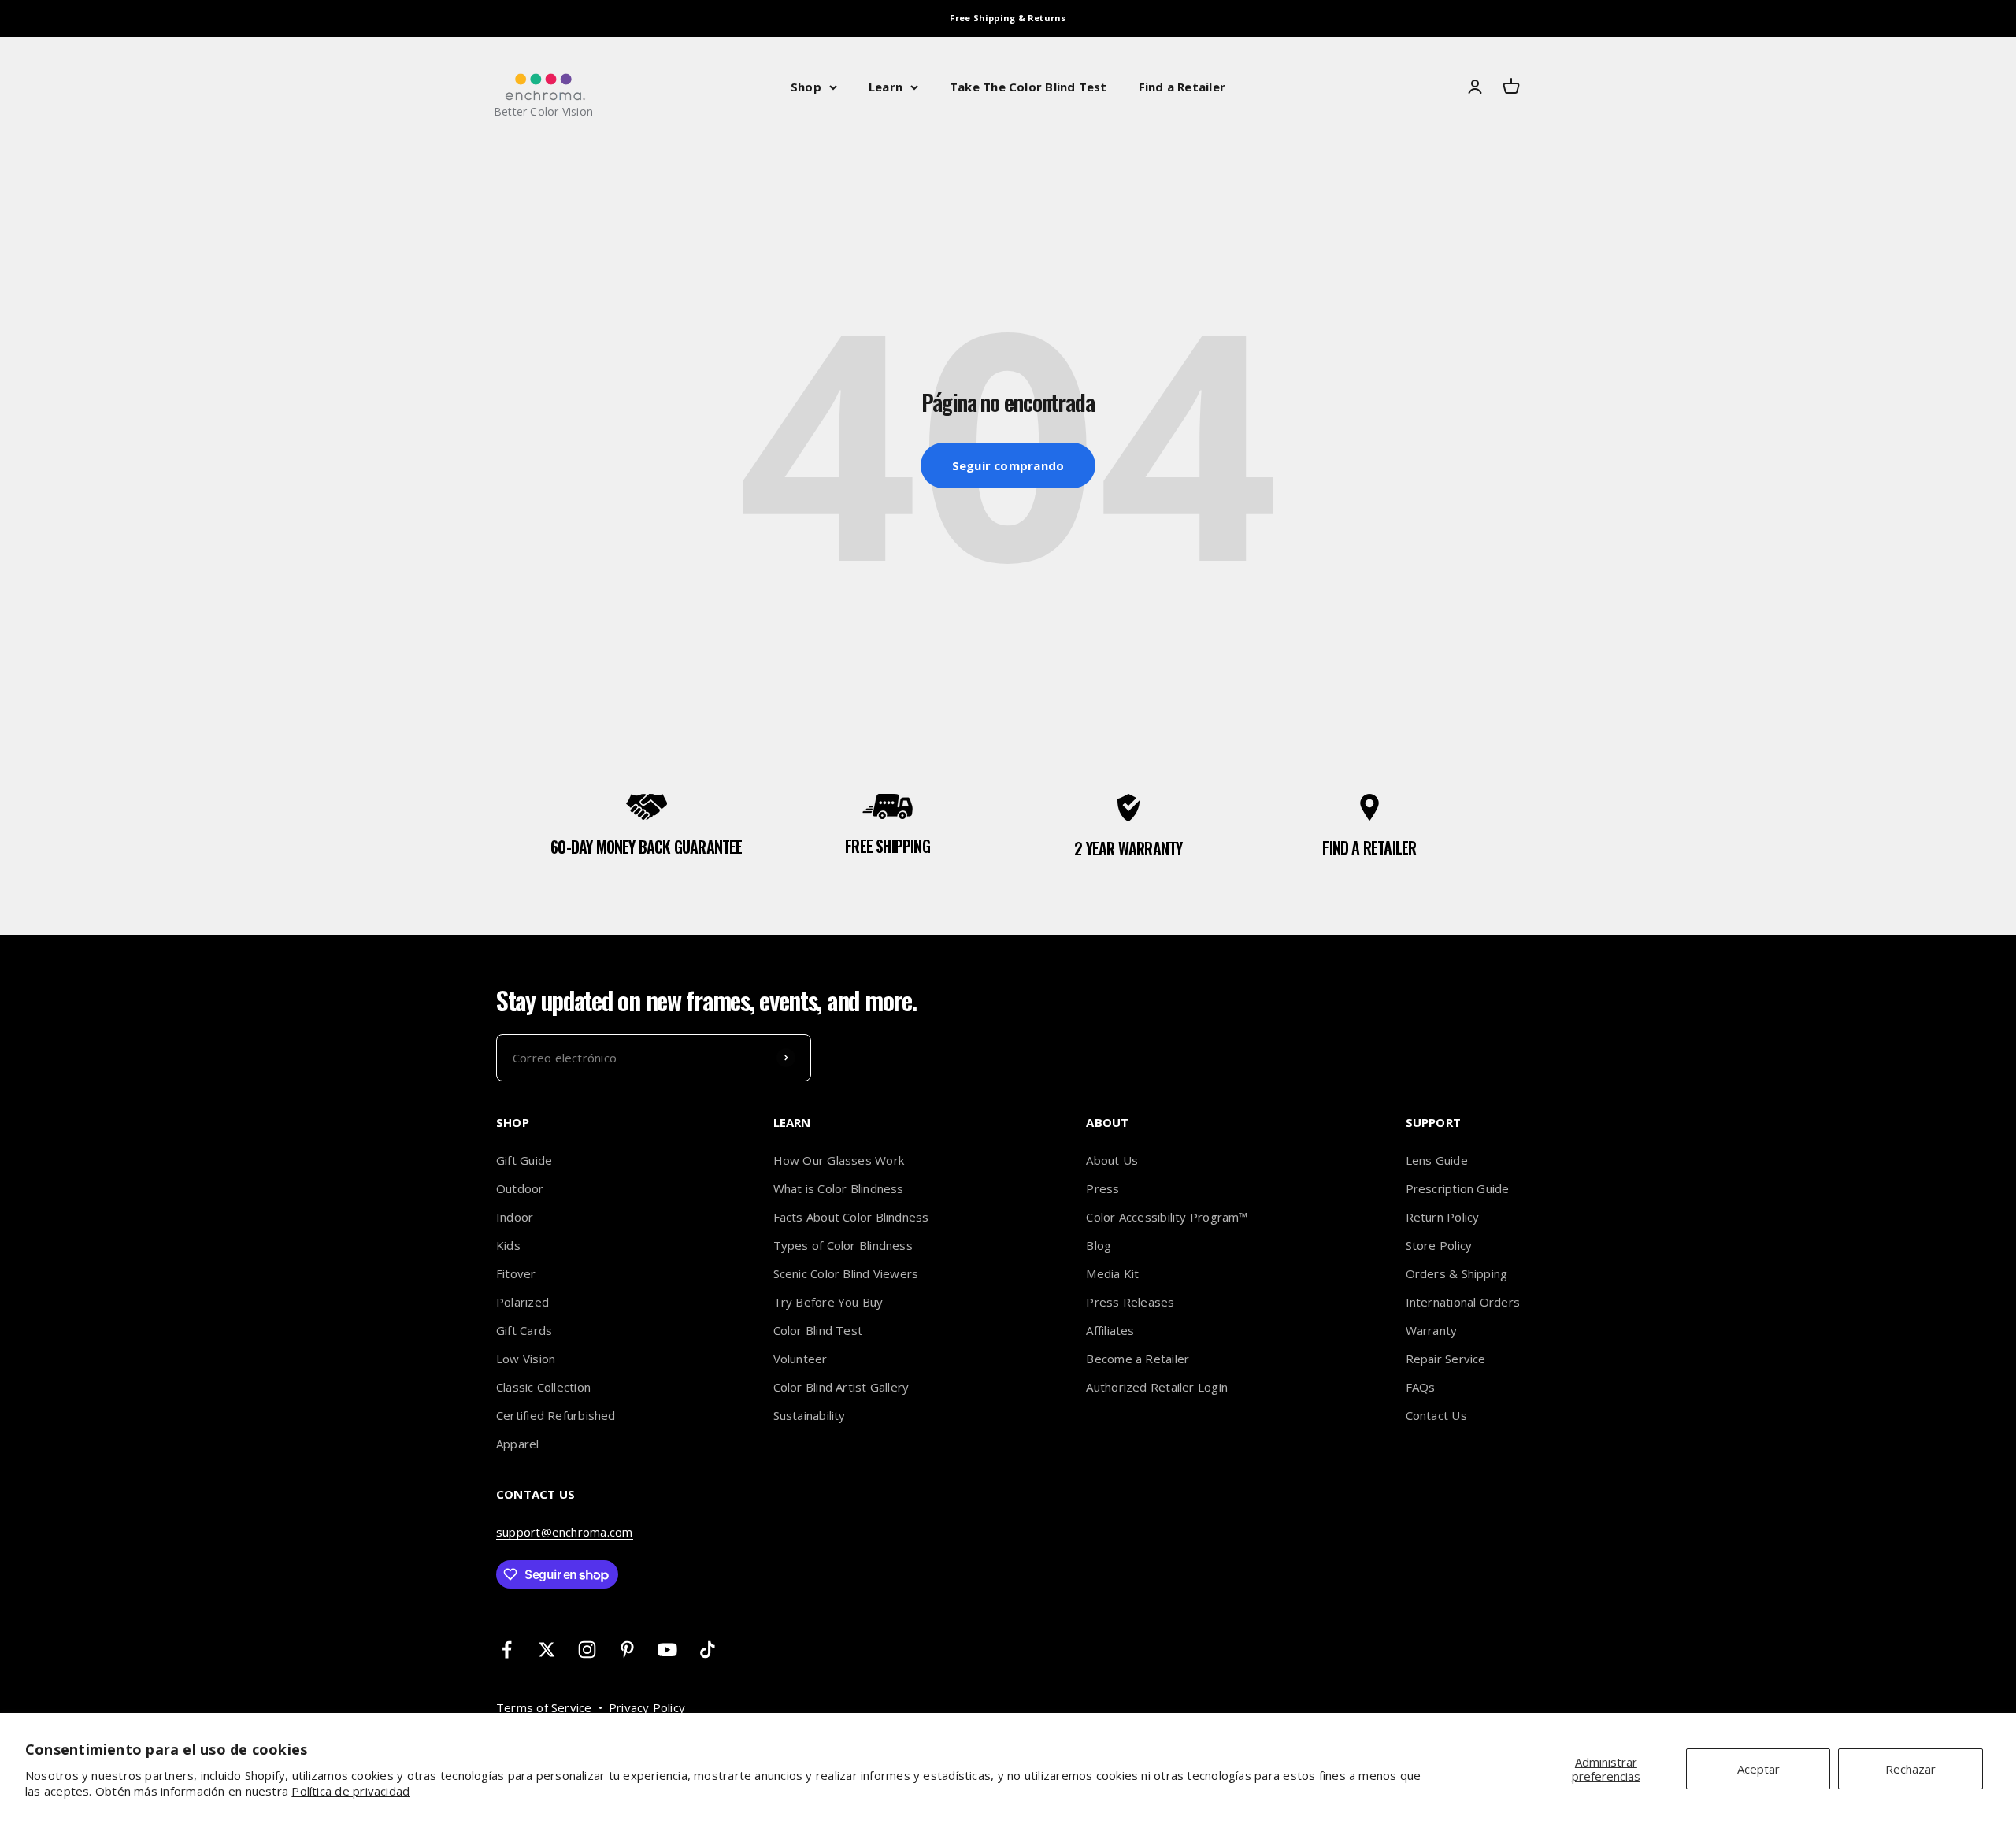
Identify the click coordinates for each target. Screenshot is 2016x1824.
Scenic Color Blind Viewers (846, 1273)
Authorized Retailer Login (1157, 1387)
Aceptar (1758, 1769)
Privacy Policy (647, 1707)
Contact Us (1436, 1415)
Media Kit (1112, 1273)
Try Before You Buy (828, 1302)
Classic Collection (543, 1387)
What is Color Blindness (839, 1188)
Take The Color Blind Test (1028, 87)
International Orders (1463, 1302)
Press (1102, 1188)
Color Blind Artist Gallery (841, 1387)
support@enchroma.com (565, 1532)
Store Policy (1439, 1245)
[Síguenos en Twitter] (547, 1650)
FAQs (1421, 1387)
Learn (886, 87)
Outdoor (520, 1188)
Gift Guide (524, 1160)
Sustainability (810, 1415)
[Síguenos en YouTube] (667, 1650)
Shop (806, 87)
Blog (1099, 1245)
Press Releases (1130, 1302)
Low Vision (526, 1359)
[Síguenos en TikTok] (708, 1650)
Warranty (1432, 1330)
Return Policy (1443, 1217)
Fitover (516, 1273)
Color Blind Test (818, 1330)
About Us (1112, 1160)
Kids (508, 1245)
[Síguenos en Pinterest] (627, 1650)
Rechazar (1910, 1769)
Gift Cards (524, 1330)
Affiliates (1110, 1330)
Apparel (518, 1444)
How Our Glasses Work (839, 1160)
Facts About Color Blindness (851, 1217)
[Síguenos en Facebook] (507, 1650)
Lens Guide (1437, 1160)
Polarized (523, 1302)
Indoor (515, 1217)
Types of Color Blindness (843, 1245)
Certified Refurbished (556, 1415)
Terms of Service (544, 1707)
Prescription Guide (1458, 1188)
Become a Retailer (1138, 1359)
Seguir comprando (1008, 465)
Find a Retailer (1182, 87)
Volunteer (800, 1359)
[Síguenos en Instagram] (587, 1650)
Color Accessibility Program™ (1167, 1217)
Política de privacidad (350, 1791)
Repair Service (1446, 1359)
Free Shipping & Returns (1008, 18)
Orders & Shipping (1457, 1273)
